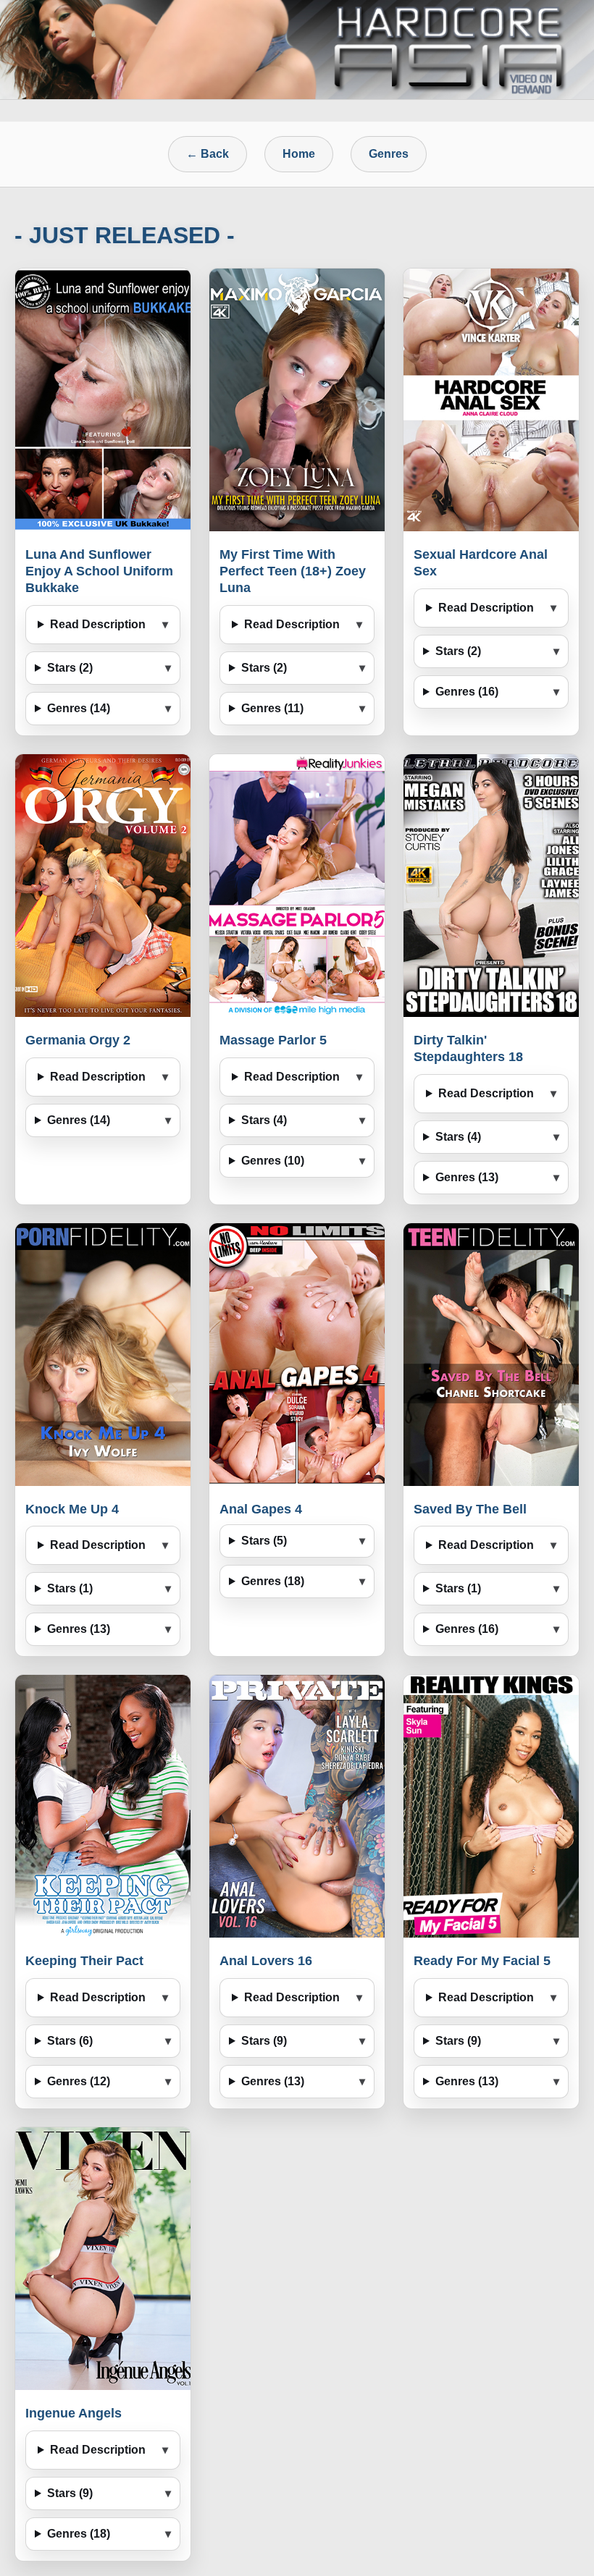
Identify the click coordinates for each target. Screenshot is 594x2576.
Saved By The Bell (470, 1509)
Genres (389, 154)
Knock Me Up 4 (72, 1509)
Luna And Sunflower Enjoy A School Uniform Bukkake (99, 571)
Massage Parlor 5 (273, 1040)
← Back (208, 154)
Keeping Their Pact (84, 1961)
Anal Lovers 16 (266, 1961)
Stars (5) (264, 1541)
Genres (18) (273, 1581)
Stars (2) (70, 668)
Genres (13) (467, 1177)
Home (299, 154)
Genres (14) (79, 708)
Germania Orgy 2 (78, 1040)
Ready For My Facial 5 (482, 1961)
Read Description (98, 624)
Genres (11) (272, 708)
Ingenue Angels (74, 2413)
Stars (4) (264, 1120)
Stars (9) (264, 2041)
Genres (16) (467, 692)
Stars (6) (70, 2041)
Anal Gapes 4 (261, 1509)
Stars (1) (70, 1588)
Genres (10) (273, 1161)
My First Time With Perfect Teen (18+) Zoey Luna (293, 571)
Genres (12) (79, 2081)
